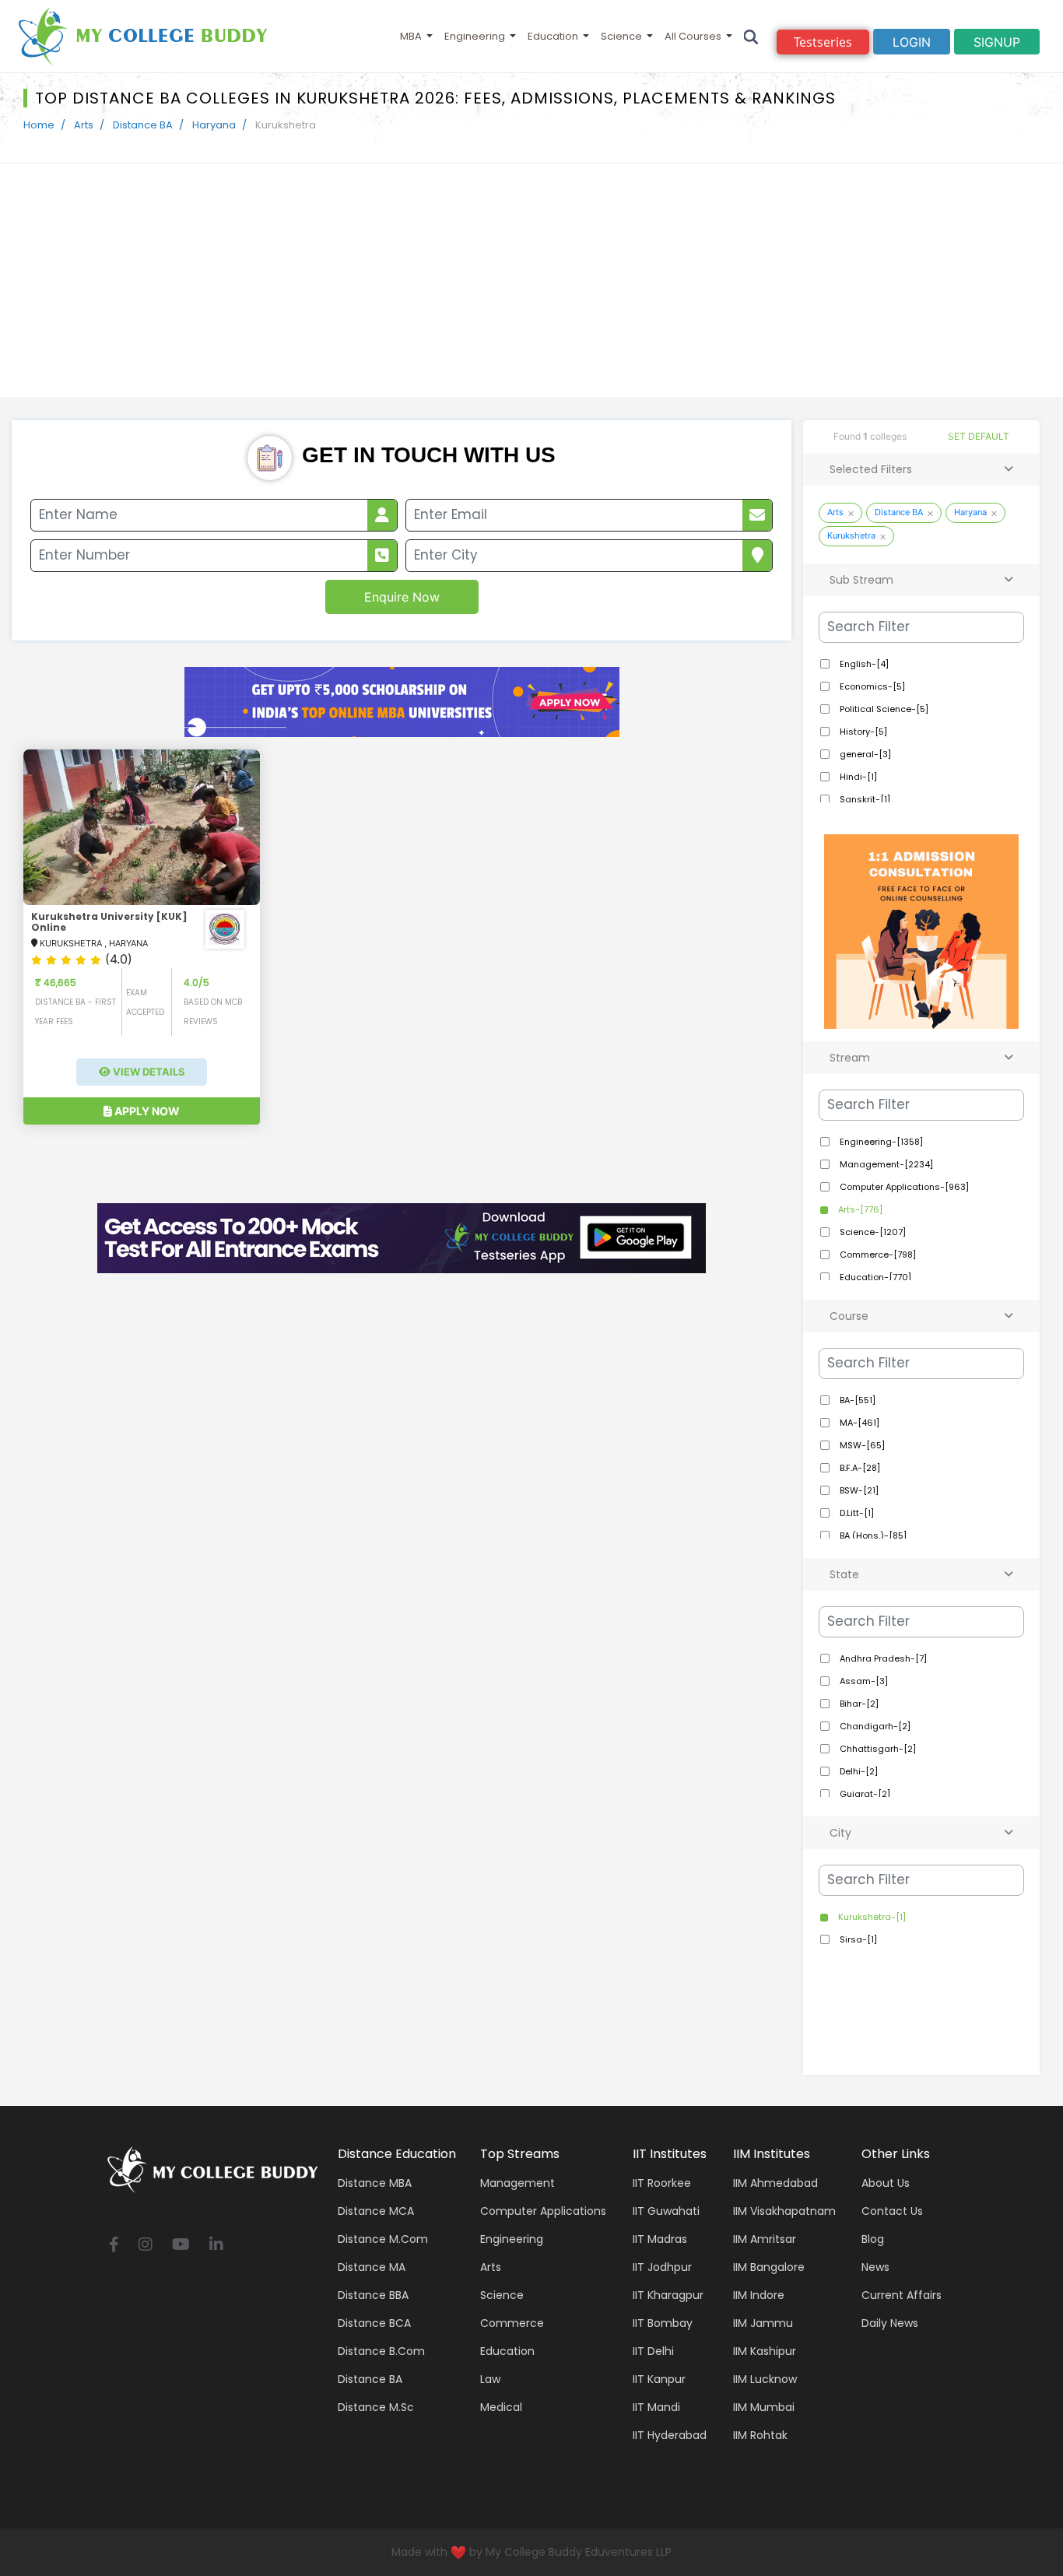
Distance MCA (376, 2211)
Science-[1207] (872, 1232)
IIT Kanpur (659, 2379)
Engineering (475, 36)
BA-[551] (856, 1400)
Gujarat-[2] (864, 1794)
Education (553, 36)
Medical (501, 2407)
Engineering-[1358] (880, 1142)
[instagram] (146, 2246)
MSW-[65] (861, 1445)
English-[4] (863, 664)
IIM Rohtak (760, 2435)
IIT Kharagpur (668, 2295)
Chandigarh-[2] (874, 1726)
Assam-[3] (863, 1681)
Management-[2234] (885, 1164)
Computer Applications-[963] (903, 1187)
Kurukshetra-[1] (871, 1917)
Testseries (823, 42)
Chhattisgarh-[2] (877, 1749)
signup (997, 42)
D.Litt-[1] (856, 1513)
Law (490, 2379)
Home (39, 125)
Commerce (512, 2323)
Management (517, 2183)
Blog (873, 2239)
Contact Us (892, 2211)
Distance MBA (375, 2183)
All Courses (693, 36)
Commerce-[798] (877, 1255)
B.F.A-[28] (859, 1468)
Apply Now (146, 1111)
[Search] (751, 36)
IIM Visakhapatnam (784, 2211)
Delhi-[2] (858, 1771)
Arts (84, 125)
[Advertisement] (531, 280)
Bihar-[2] (858, 1704)
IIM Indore (759, 2295)
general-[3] (864, 754)
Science (621, 36)
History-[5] (862, 732)
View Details (148, 1072)
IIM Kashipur (765, 2351)
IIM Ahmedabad (775, 2183)
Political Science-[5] (883, 709)
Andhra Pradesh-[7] (882, 1658)
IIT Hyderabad (670, 2435)
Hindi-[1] (857, 777)
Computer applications (543, 2211)
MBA (411, 36)
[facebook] (114, 2246)
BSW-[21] (858, 1490)
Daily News (890, 2323)
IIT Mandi (656, 2407)
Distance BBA (373, 2295)
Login (912, 42)
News (875, 2267)
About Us (886, 2183)
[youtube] (181, 2246)
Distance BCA (374, 2323)
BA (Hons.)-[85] (872, 1535)
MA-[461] (858, 1423)
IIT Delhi (653, 2351)
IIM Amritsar (765, 2239)
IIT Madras (660, 2239)
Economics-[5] (871, 686)
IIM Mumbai (764, 2407)
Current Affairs (902, 2295)
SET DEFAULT (979, 436)
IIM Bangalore (769, 2267)
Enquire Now (402, 597)
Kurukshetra (851, 535)
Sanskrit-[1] (864, 799)
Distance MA (372, 2267)
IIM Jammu (763, 2323)
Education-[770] (874, 1277)
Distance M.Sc (376, 2407)
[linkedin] (216, 2246)
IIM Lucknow (765, 2379)
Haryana (214, 125)
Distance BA (143, 125)
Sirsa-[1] (857, 1939)
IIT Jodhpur (662, 2267)
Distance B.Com (381, 2351)
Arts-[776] (859, 1209)
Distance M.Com (383, 2239)
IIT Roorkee (662, 2183)
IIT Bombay (663, 2323)
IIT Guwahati (666, 2211)
